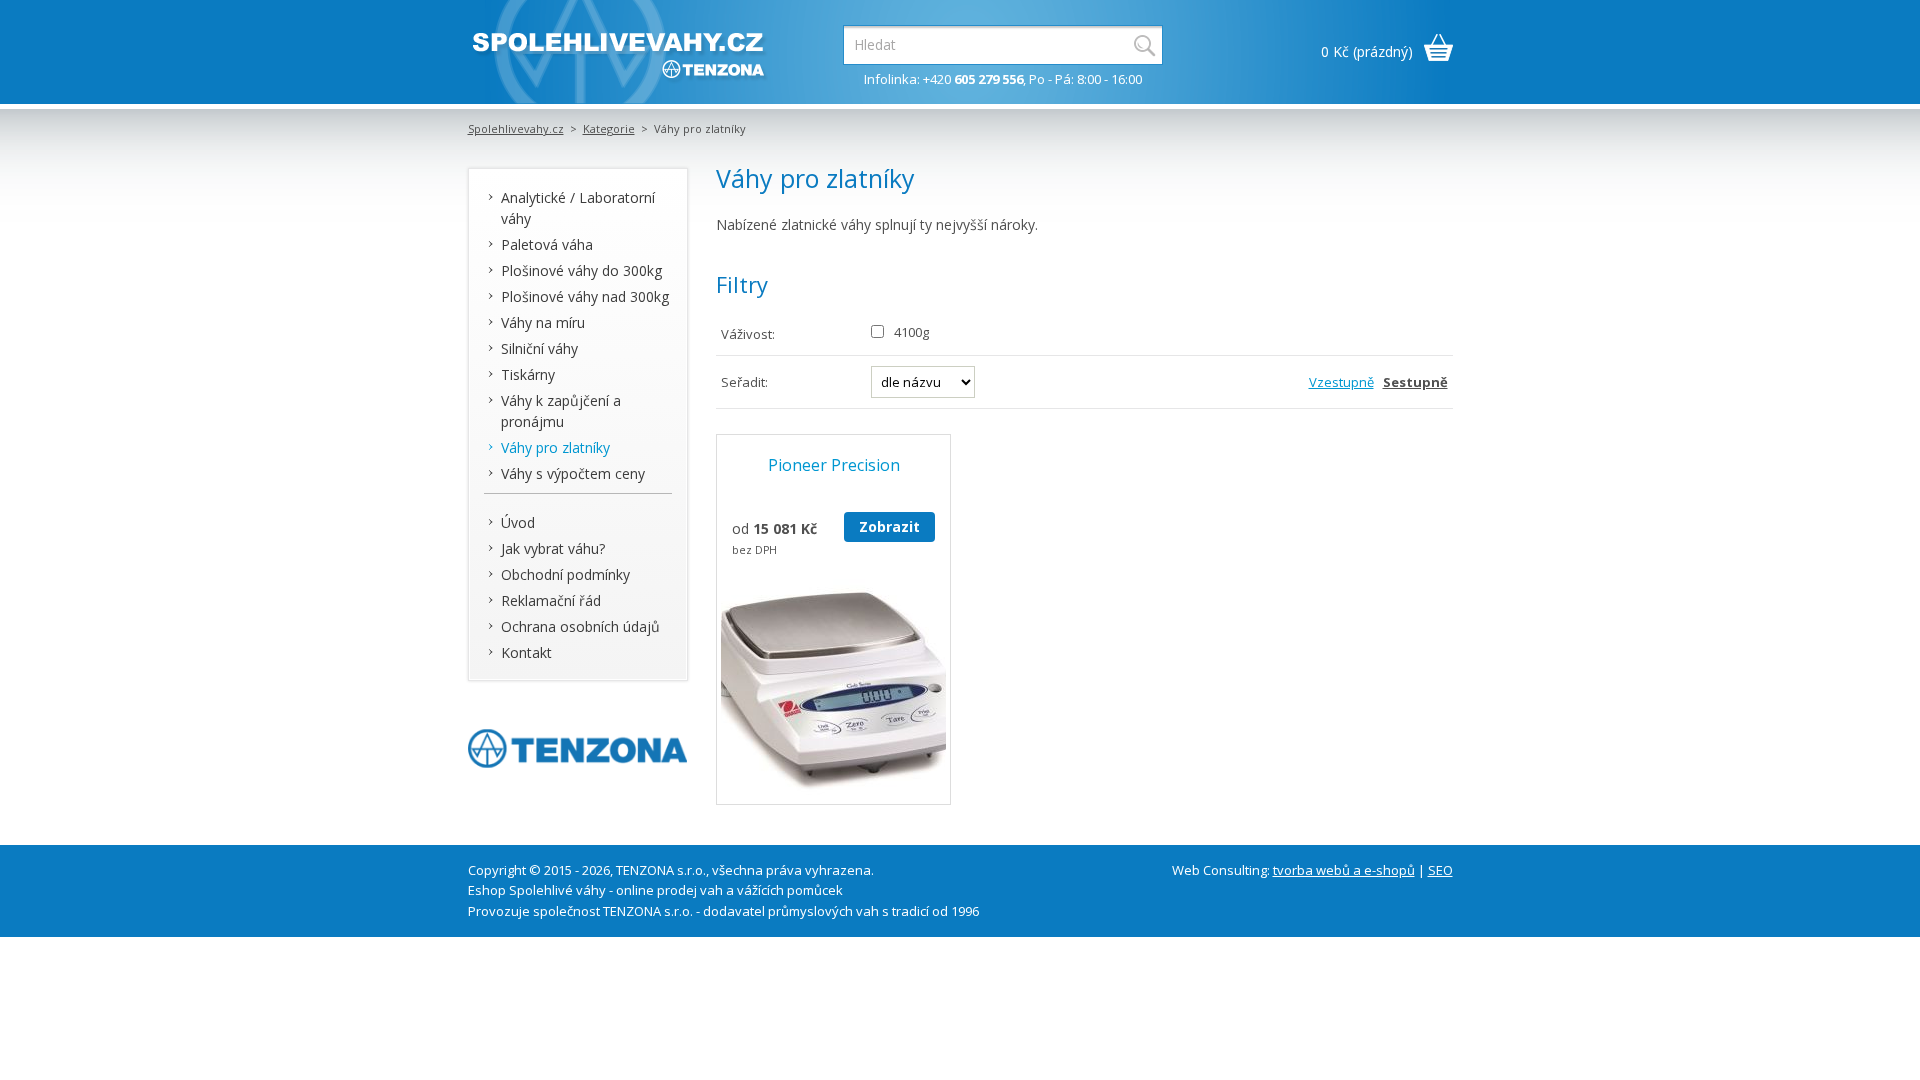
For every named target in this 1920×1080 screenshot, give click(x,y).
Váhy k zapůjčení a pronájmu (561, 411)
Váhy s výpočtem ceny (573, 473)
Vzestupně (1341, 382)
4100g (911, 332)
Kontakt (526, 652)
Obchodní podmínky (565, 574)
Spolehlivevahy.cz (516, 128)
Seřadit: (744, 382)
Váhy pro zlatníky (555, 447)
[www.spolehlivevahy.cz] (618, 52)
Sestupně (1415, 382)
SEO (1440, 870)
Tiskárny (528, 374)
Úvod (518, 522)
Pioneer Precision (834, 465)
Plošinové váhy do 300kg (581, 270)
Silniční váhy (539, 348)
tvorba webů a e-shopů (1344, 870)
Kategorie (609, 128)
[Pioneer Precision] (834, 691)
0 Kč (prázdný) (1367, 51)
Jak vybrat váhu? (553, 548)
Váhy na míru (543, 322)
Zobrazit (889, 526)
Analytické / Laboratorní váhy (578, 208)
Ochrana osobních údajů (580, 626)
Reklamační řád (551, 600)
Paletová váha (547, 244)
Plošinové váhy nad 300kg (585, 296)
